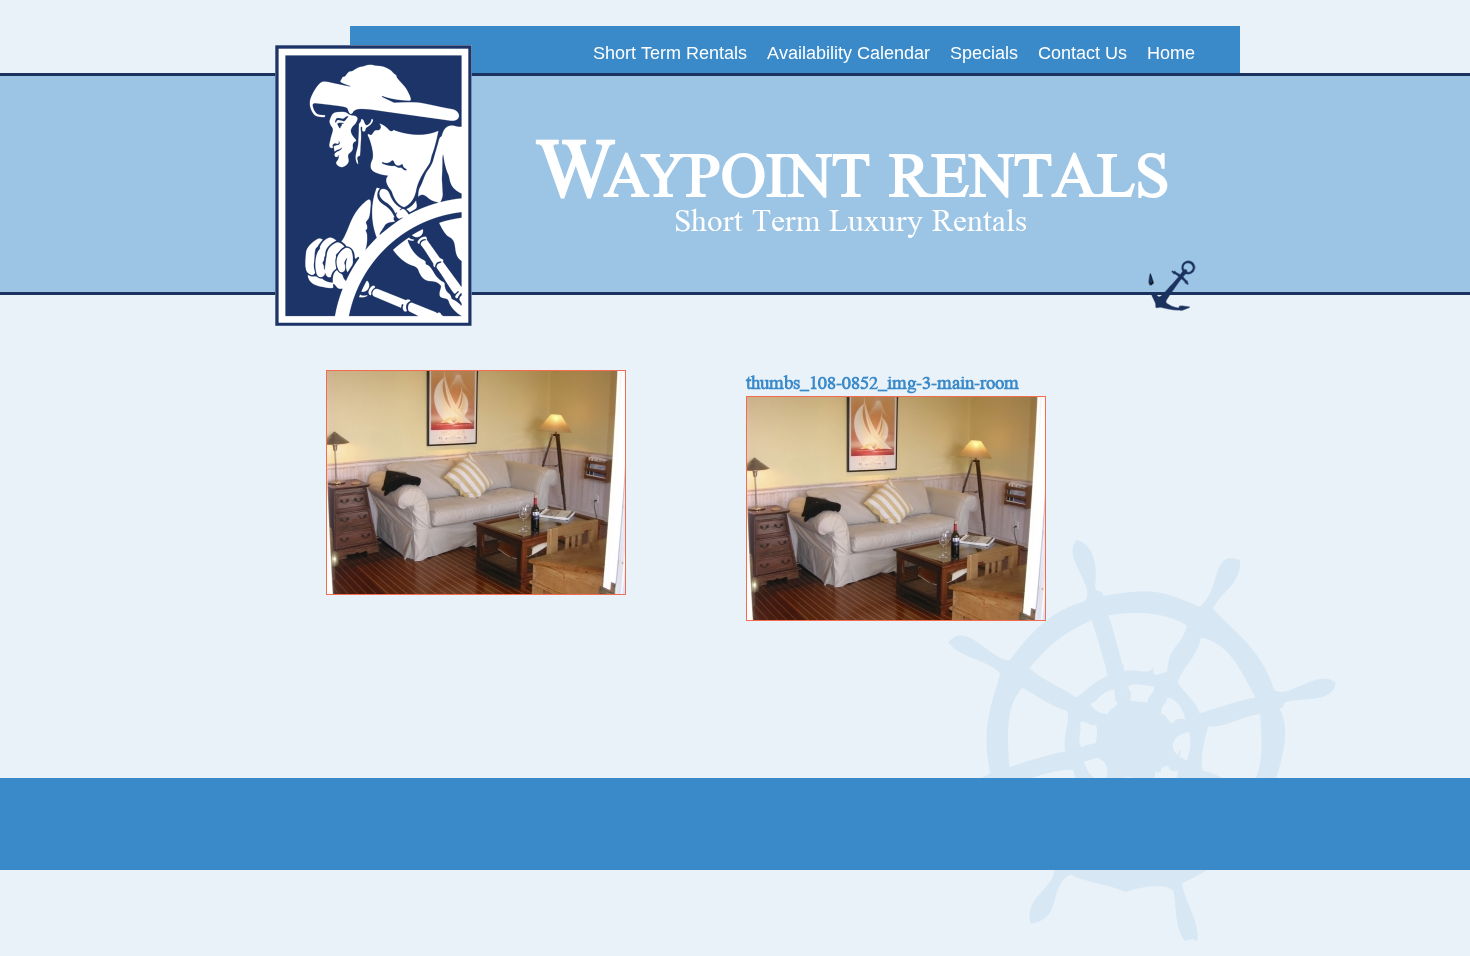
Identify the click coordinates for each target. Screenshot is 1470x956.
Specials (984, 53)
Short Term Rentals (670, 53)
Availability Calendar (848, 53)
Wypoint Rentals (853, 171)
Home (1171, 53)
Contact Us (1082, 53)
